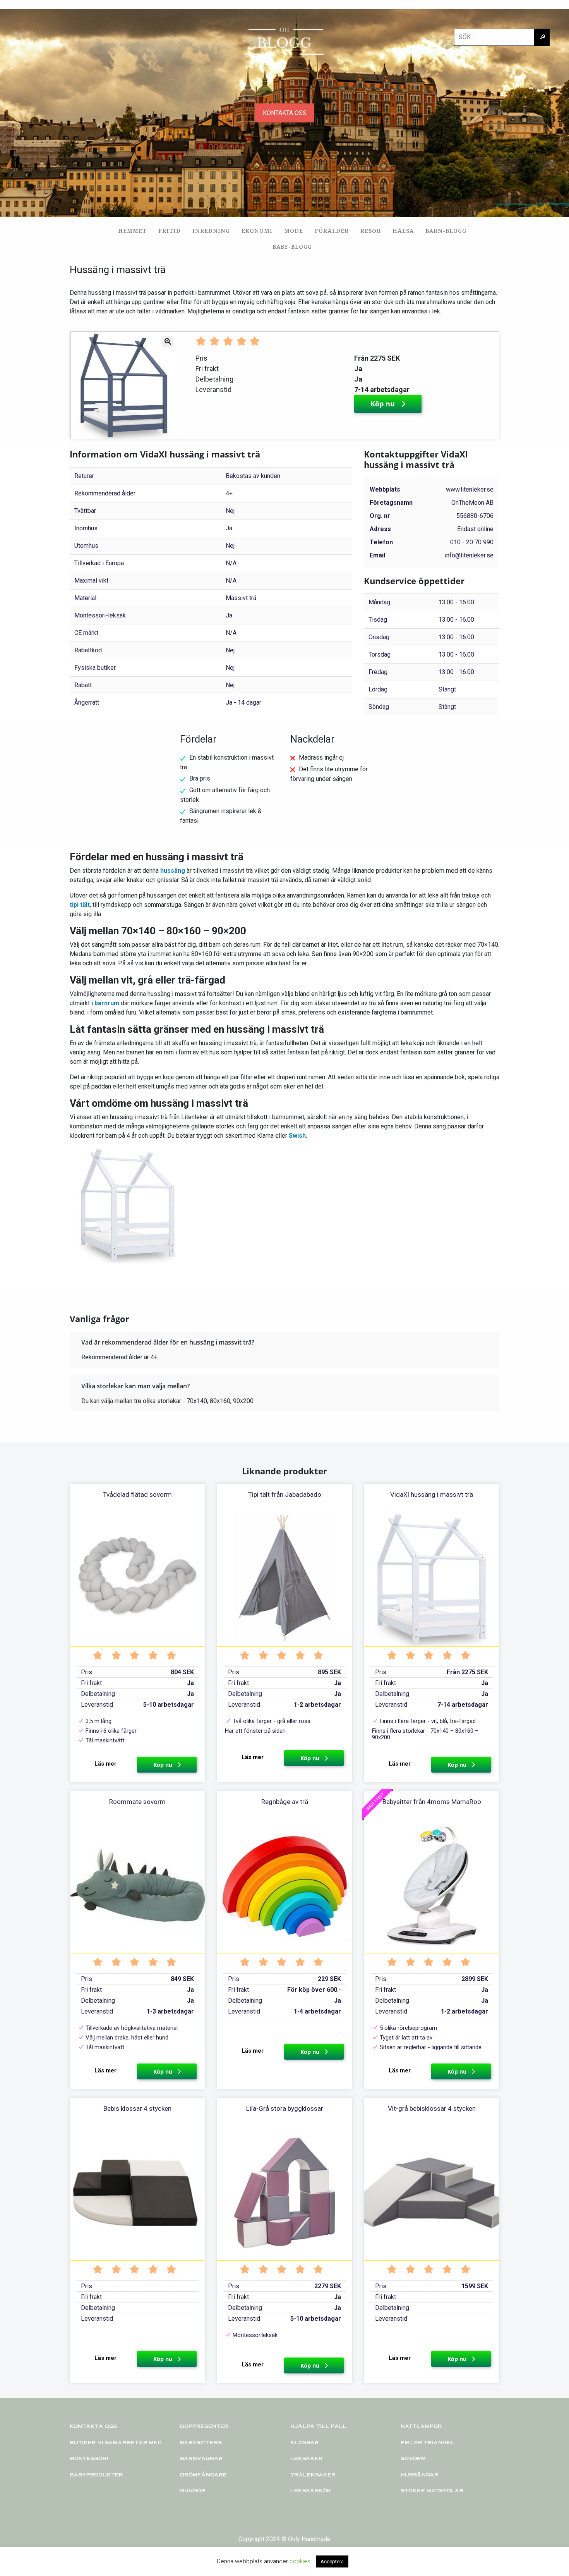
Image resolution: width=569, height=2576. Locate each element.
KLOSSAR (305, 2442)
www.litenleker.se (470, 489)
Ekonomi (257, 231)
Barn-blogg (446, 231)
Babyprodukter (96, 2474)
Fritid (170, 231)
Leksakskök (311, 2490)
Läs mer (105, 1764)
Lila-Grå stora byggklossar (285, 2108)
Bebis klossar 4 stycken (137, 2108)
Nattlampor (421, 2426)
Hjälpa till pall (319, 2426)
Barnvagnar (201, 2458)
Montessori (89, 2458)
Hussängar (420, 2474)
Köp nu (384, 404)
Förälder (332, 231)
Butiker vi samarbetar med (116, 2442)
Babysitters (201, 2442)
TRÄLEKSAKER (313, 2474)
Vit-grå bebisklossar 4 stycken (432, 2108)
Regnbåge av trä (285, 1802)
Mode (294, 231)
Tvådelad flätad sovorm (137, 1494)
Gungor (193, 2490)
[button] (73, 385)
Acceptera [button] (332, 2561)
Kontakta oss (93, 2426)
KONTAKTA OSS (285, 113)
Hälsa (403, 231)
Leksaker (307, 2458)
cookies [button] (300, 2561)
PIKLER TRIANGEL (428, 2442)
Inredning (211, 231)
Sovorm (413, 2458)
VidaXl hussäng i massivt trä (432, 1494)
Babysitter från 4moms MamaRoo (432, 1802)
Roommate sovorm (137, 1802)
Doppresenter (204, 2426)
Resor (371, 231)
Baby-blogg (292, 247)
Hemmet (132, 231)
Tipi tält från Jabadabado (285, 1494)
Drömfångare (203, 2474)
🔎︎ (543, 37)
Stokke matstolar (432, 2490)
